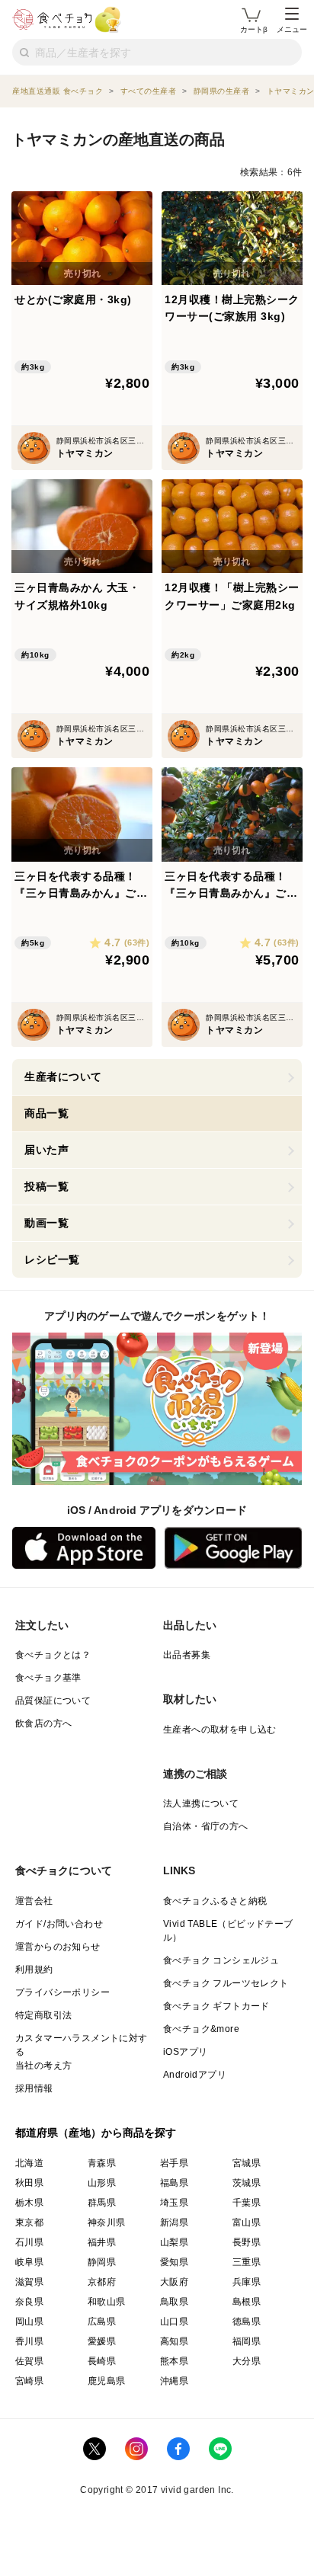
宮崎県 (29, 2381)
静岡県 (102, 2262)
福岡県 (247, 2341)
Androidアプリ (195, 2075)
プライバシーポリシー (62, 1992)
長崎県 (102, 2361)
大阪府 (174, 2282)
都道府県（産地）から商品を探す (96, 2133)
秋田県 (29, 2183)
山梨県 (174, 2242)
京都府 (102, 2282)
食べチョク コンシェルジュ (221, 1960)
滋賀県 (29, 2282)
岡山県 (29, 2322)
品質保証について (53, 1701)
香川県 (29, 2341)
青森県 (102, 2163)
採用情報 (34, 2088)
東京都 (29, 2222)
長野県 (247, 2242)
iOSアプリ (185, 2052)
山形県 (102, 2183)
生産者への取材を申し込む (220, 1730)
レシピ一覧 (52, 1259)
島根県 (247, 2302)
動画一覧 (46, 1223)
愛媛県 (102, 2341)
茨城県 (247, 2183)
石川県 (29, 2242)
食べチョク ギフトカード (216, 2006)
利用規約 (34, 1970)
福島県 (174, 2183)
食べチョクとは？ (53, 1655)
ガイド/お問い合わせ (59, 1924)
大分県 (247, 2361)
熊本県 (174, 2361)
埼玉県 (174, 2203)
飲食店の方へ (43, 1723)
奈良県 (29, 2302)
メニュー (292, 29)
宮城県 (247, 2163)
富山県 (247, 2222)
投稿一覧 (46, 1186)
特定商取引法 (43, 2015)
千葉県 (247, 2203)
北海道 (29, 2163)
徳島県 (247, 2322)
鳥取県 (174, 2302)
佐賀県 (29, 2361)
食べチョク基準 (48, 1678)
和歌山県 (107, 2302)
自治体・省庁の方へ (206, 1826)
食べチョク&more (201, 2029)
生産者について (63, 1077)
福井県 (102, 2242)
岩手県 (174, 2163)
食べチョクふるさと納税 (215, 1901)
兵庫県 (247, 2282)
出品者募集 (187, 1655)
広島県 (102, 2322)
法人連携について (201, 1803)
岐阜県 (29, 2262)
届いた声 (46, 1150)
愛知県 (174, 2262)
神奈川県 (107, 2222)
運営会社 (34, 1901)
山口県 (174, 2322)
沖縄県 (174, 2381)
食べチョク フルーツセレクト (226, 1983)
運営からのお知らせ (58, 1947)
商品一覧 (46, 1113)
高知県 (174, 2341)
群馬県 (102, 2203)
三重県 (247, 2262)
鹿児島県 (107, 2381)
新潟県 (174, 2222)
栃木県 (29, 2203)
